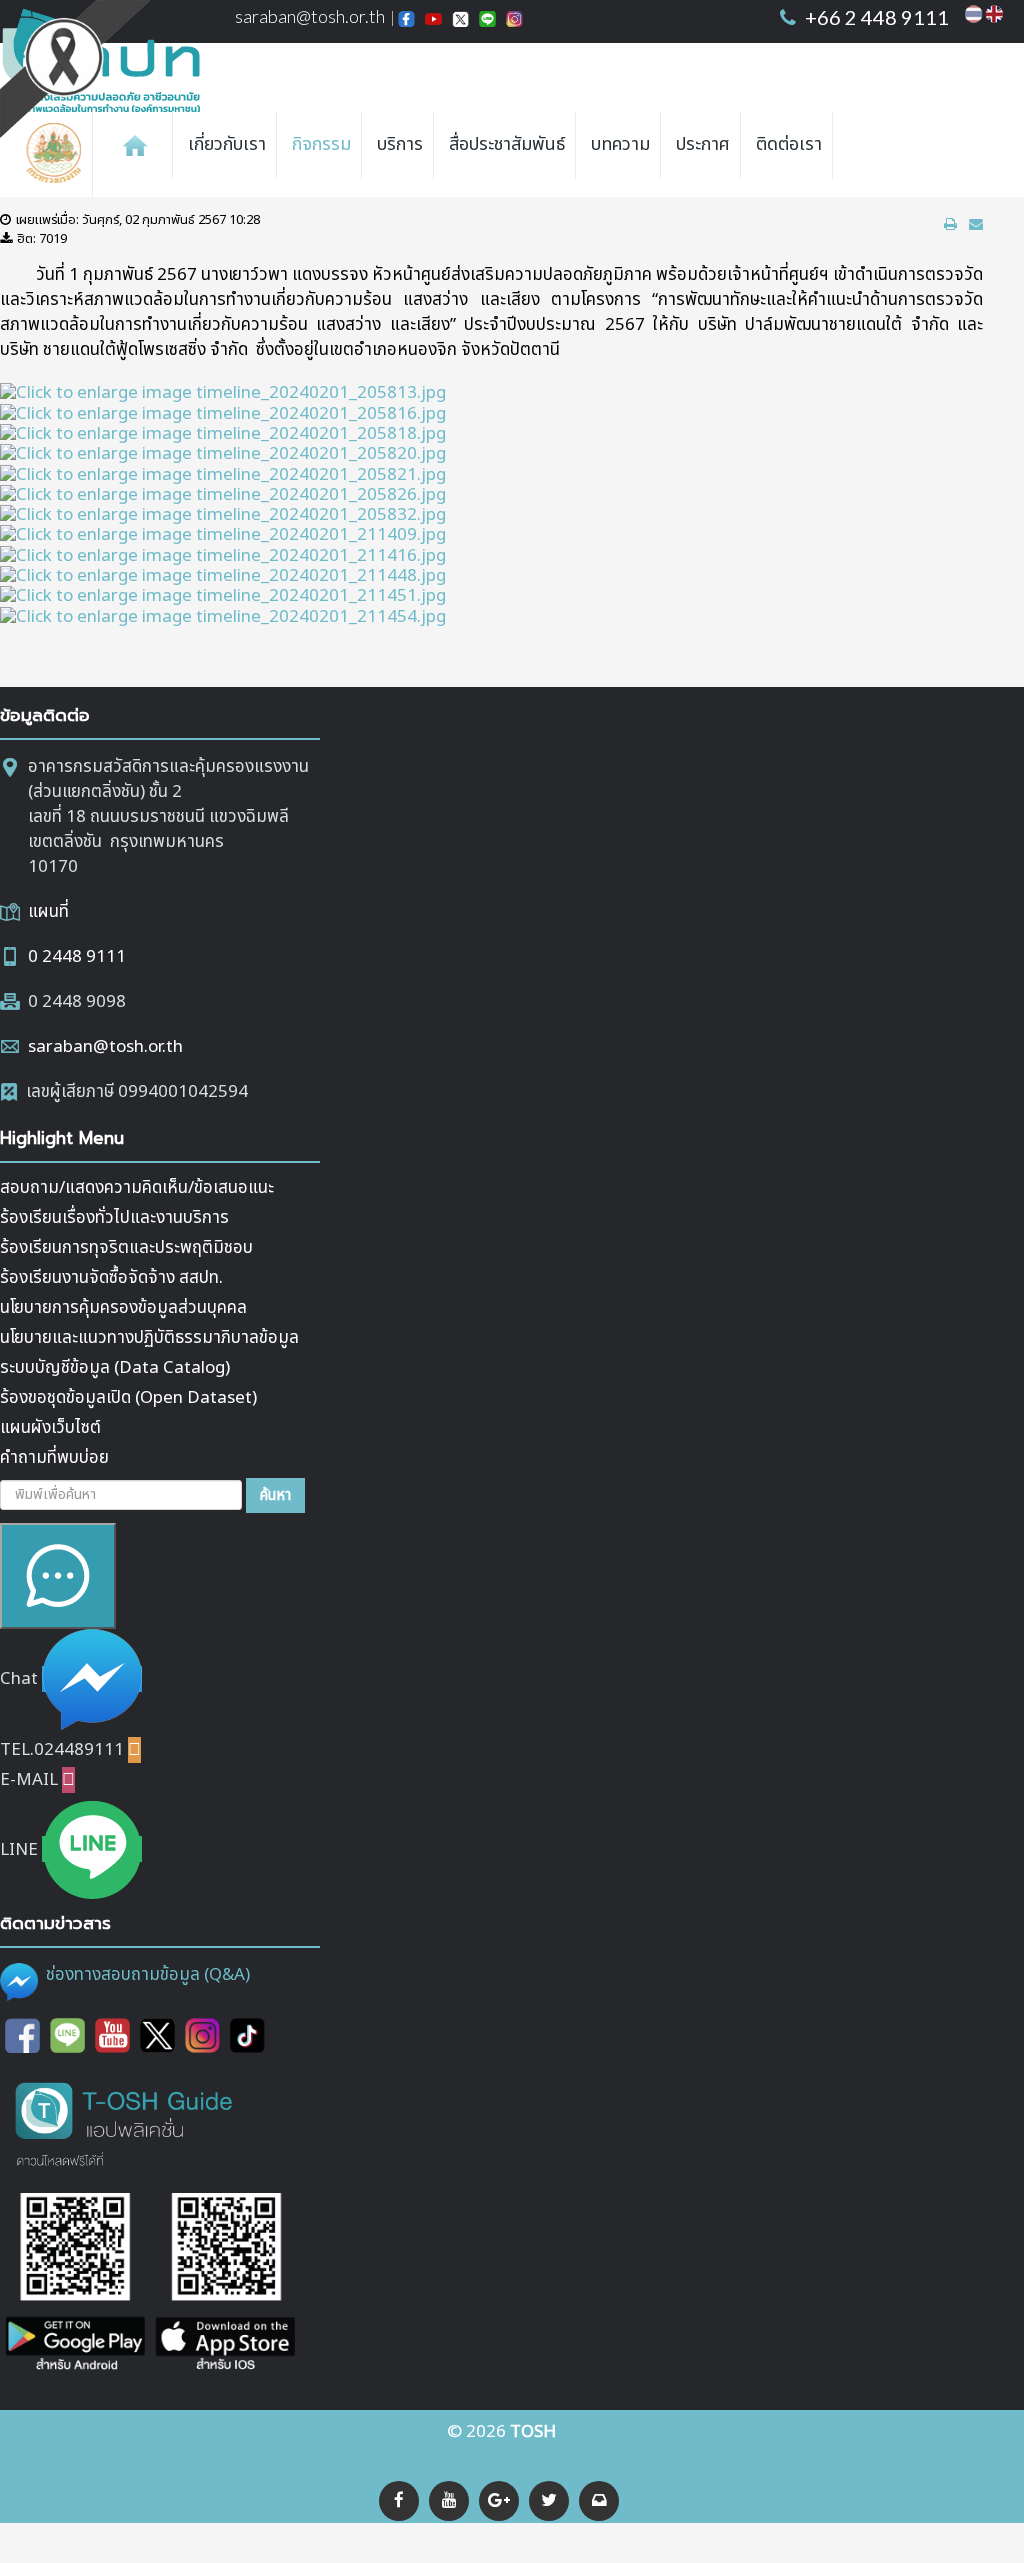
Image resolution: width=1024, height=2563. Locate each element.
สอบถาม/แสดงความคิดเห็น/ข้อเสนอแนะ (137, 1188)
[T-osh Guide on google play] (75, 2284)
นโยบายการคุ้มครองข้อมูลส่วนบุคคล (123, 1308)
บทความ (620, 144)
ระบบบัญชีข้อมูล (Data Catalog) (115, 1368)
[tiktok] (247, 2035)
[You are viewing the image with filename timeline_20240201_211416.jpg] (223, 555)
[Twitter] (549, 2501)
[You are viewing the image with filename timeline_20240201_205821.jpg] (223, 474)
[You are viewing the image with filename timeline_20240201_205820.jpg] (223, 454)
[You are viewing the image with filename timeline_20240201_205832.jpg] (223, 515)
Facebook (406, 21)
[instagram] (202, 2035)
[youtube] (449, 2501)
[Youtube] (112, 2035)
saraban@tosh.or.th (310, 16)
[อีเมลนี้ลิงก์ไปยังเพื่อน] (976, 224)
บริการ (400, 144)
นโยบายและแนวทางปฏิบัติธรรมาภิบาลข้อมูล (149, 1338)
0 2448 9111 (77, 957)
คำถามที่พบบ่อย (54, 1458)
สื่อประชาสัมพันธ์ (507, 144)
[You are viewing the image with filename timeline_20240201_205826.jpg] (223, 495)
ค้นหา (275, 1495)
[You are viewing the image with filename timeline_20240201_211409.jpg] (223, 535)
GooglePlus (487, 21)
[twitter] (157, 2035)
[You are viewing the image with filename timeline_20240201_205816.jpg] (223, 413)
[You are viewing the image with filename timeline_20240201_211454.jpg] (223, 616)
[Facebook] (399, 2501)
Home (135, 145)
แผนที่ (48, 912)
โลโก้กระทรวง (58, 154)
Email (514, 21)
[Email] (599, 2501)
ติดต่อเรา (789, 144)
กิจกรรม (321, 144)
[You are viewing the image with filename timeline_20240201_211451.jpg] (223, 596)
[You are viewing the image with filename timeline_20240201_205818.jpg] (223, 434)
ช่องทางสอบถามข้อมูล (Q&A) (148, 1975)
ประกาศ (703, 144)
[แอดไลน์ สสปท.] (67, 2035)
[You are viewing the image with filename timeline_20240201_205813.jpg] (223, 393)
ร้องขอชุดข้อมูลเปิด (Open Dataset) (128, 1398)
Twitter (460, 21)
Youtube (433, 21)
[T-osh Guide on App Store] (225, 2284)
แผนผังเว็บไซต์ (50, 1428)
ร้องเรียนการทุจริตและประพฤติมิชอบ (126, 1248)
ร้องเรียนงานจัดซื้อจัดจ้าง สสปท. (111, 1278)
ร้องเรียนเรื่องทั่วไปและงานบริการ (114, 1218)
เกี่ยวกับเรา (227, 144)
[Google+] (499, 2501)
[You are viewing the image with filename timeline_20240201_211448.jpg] (223, 576)
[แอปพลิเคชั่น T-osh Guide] (125, 2123)
